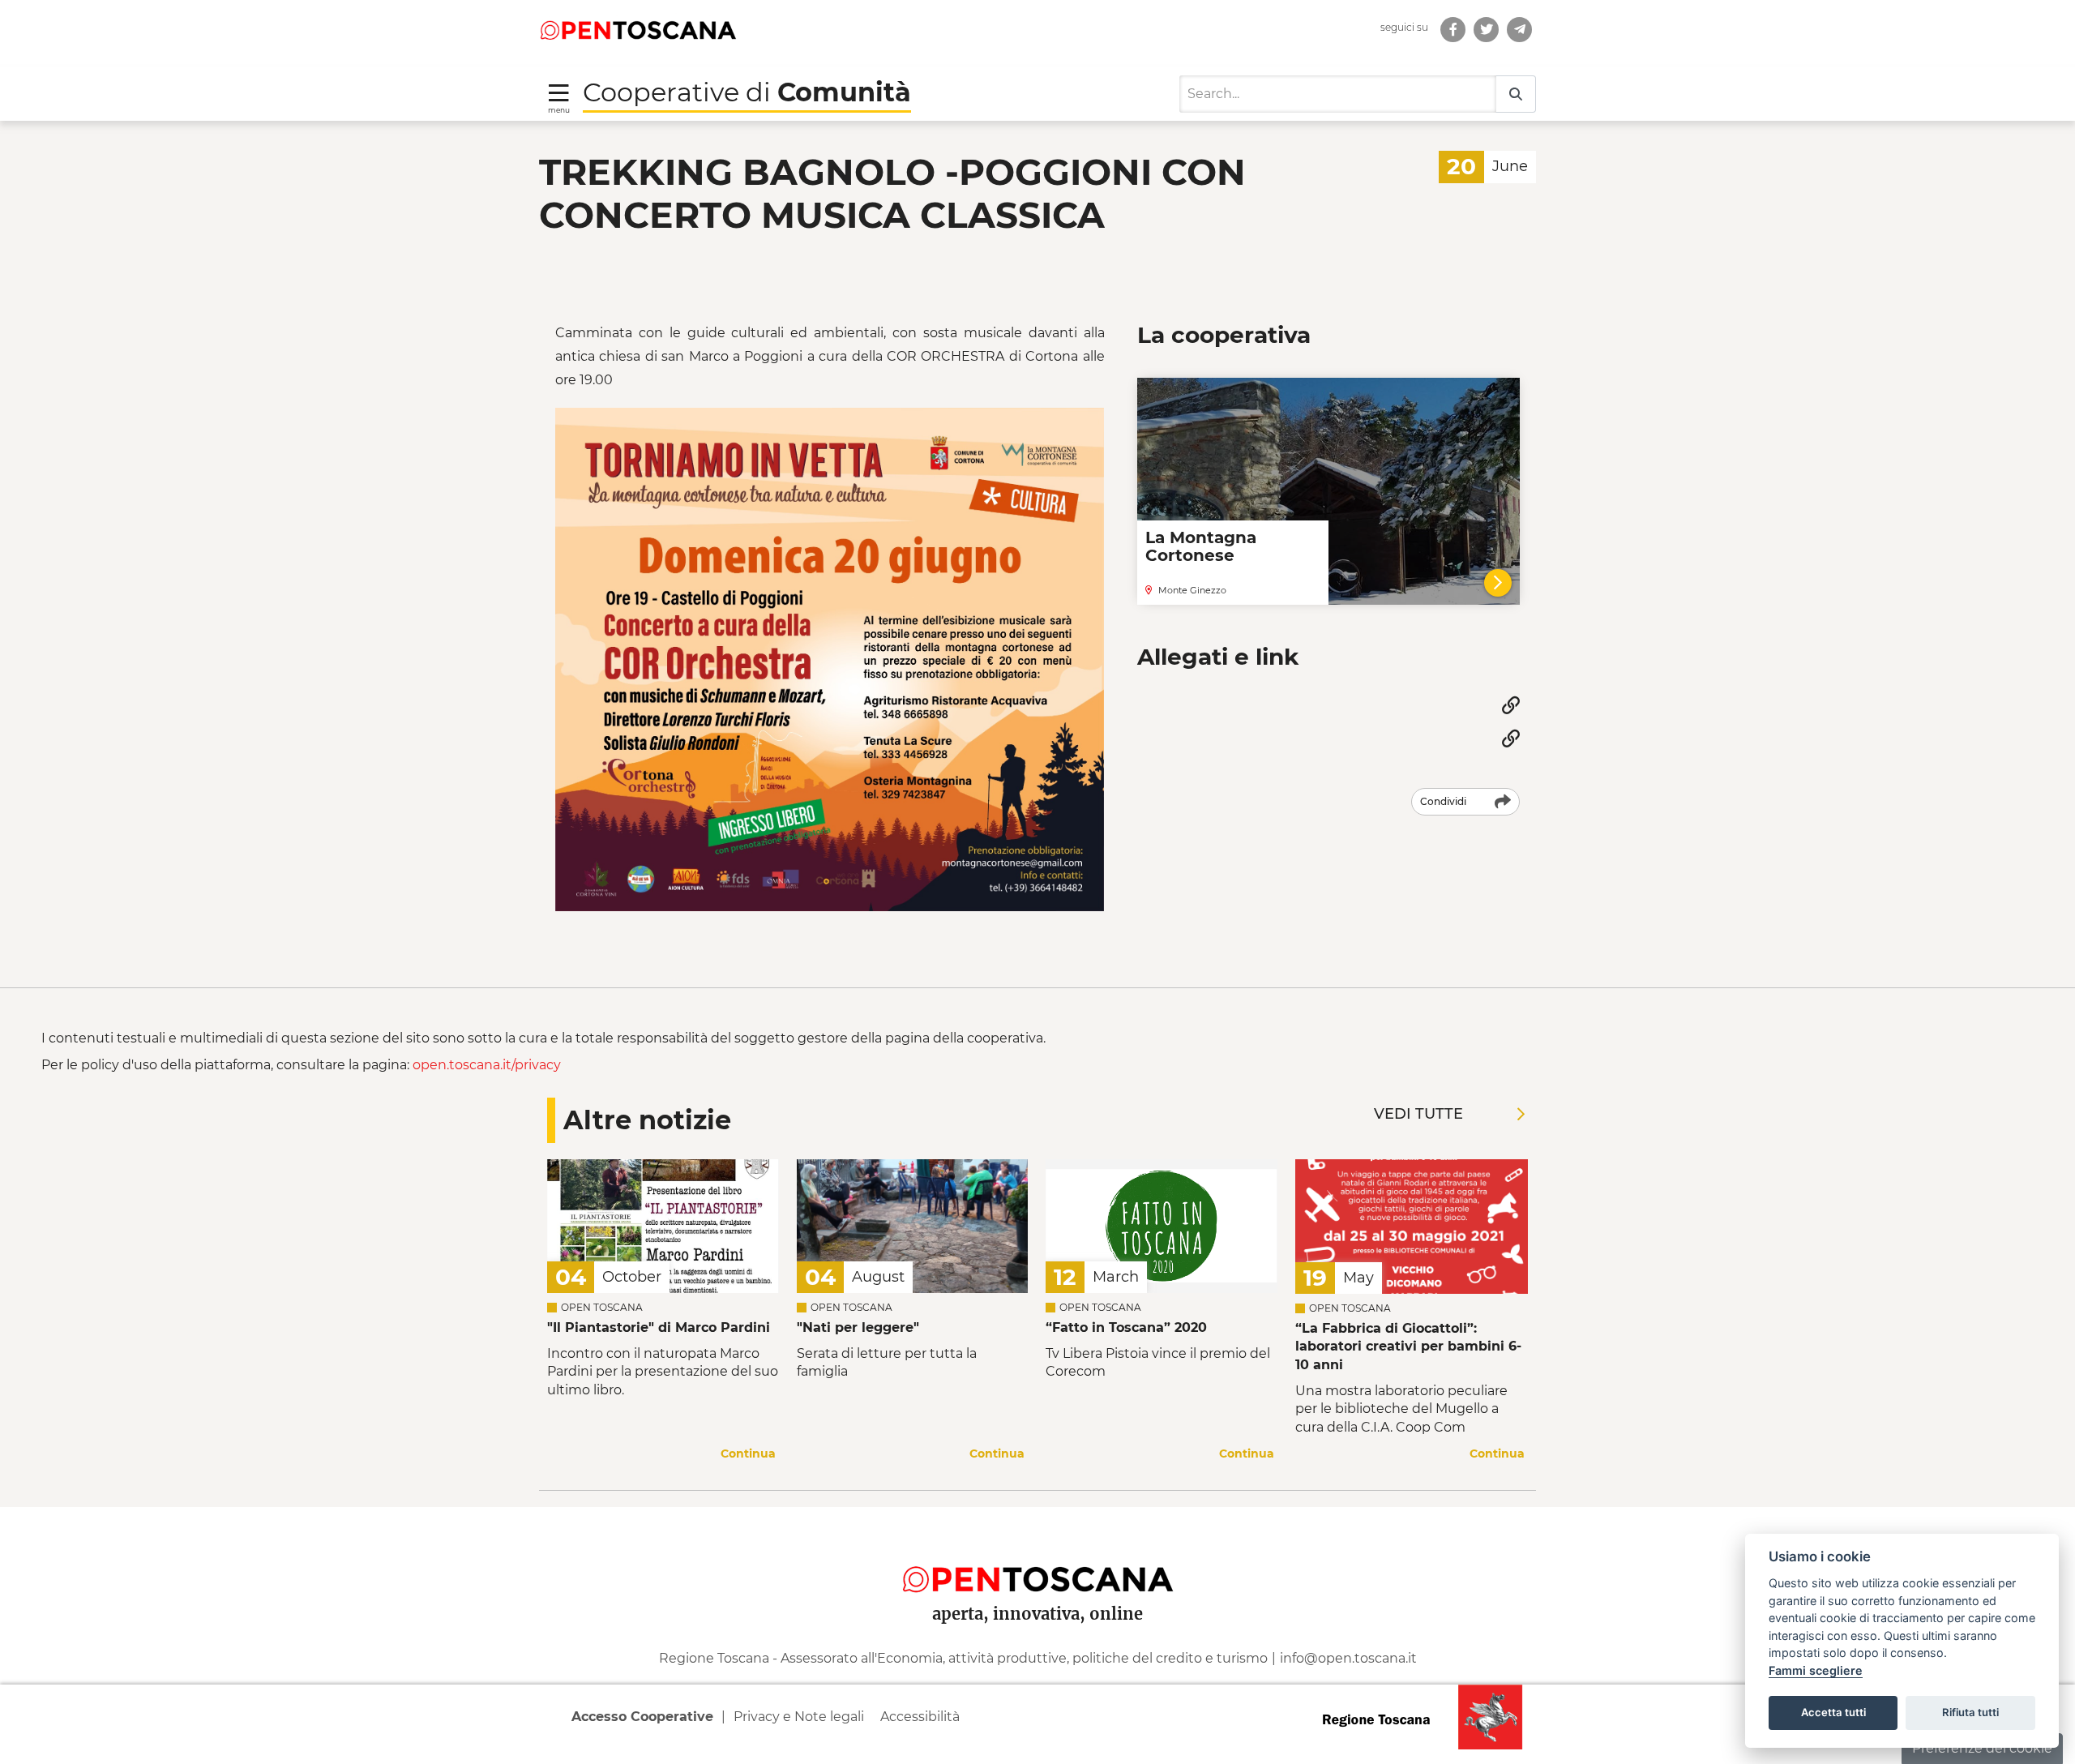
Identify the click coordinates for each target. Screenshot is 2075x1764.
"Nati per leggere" (858, 1327)
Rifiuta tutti (1970, 1712)
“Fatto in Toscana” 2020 (1126, 1327)
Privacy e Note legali (799, 1717)
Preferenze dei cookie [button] (1982, 1748)
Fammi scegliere (1816, 1670)
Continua (748, 1454)
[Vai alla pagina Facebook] (1453, 30)
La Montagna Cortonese (1201, 546)
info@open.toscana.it (1348, 1658)
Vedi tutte (1418, 1114)
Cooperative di (747, 92)
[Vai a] (1519, 30)
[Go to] (638, 29)
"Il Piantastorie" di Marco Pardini (659, 1327)
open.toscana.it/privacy (487, 1065)
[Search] (1516, 94)
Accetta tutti (1833, 1712)
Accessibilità (920, 1717)
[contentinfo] (1037, 1635)
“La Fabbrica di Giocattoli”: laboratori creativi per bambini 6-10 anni (1408, 1347)
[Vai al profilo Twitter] (1486, 30)
